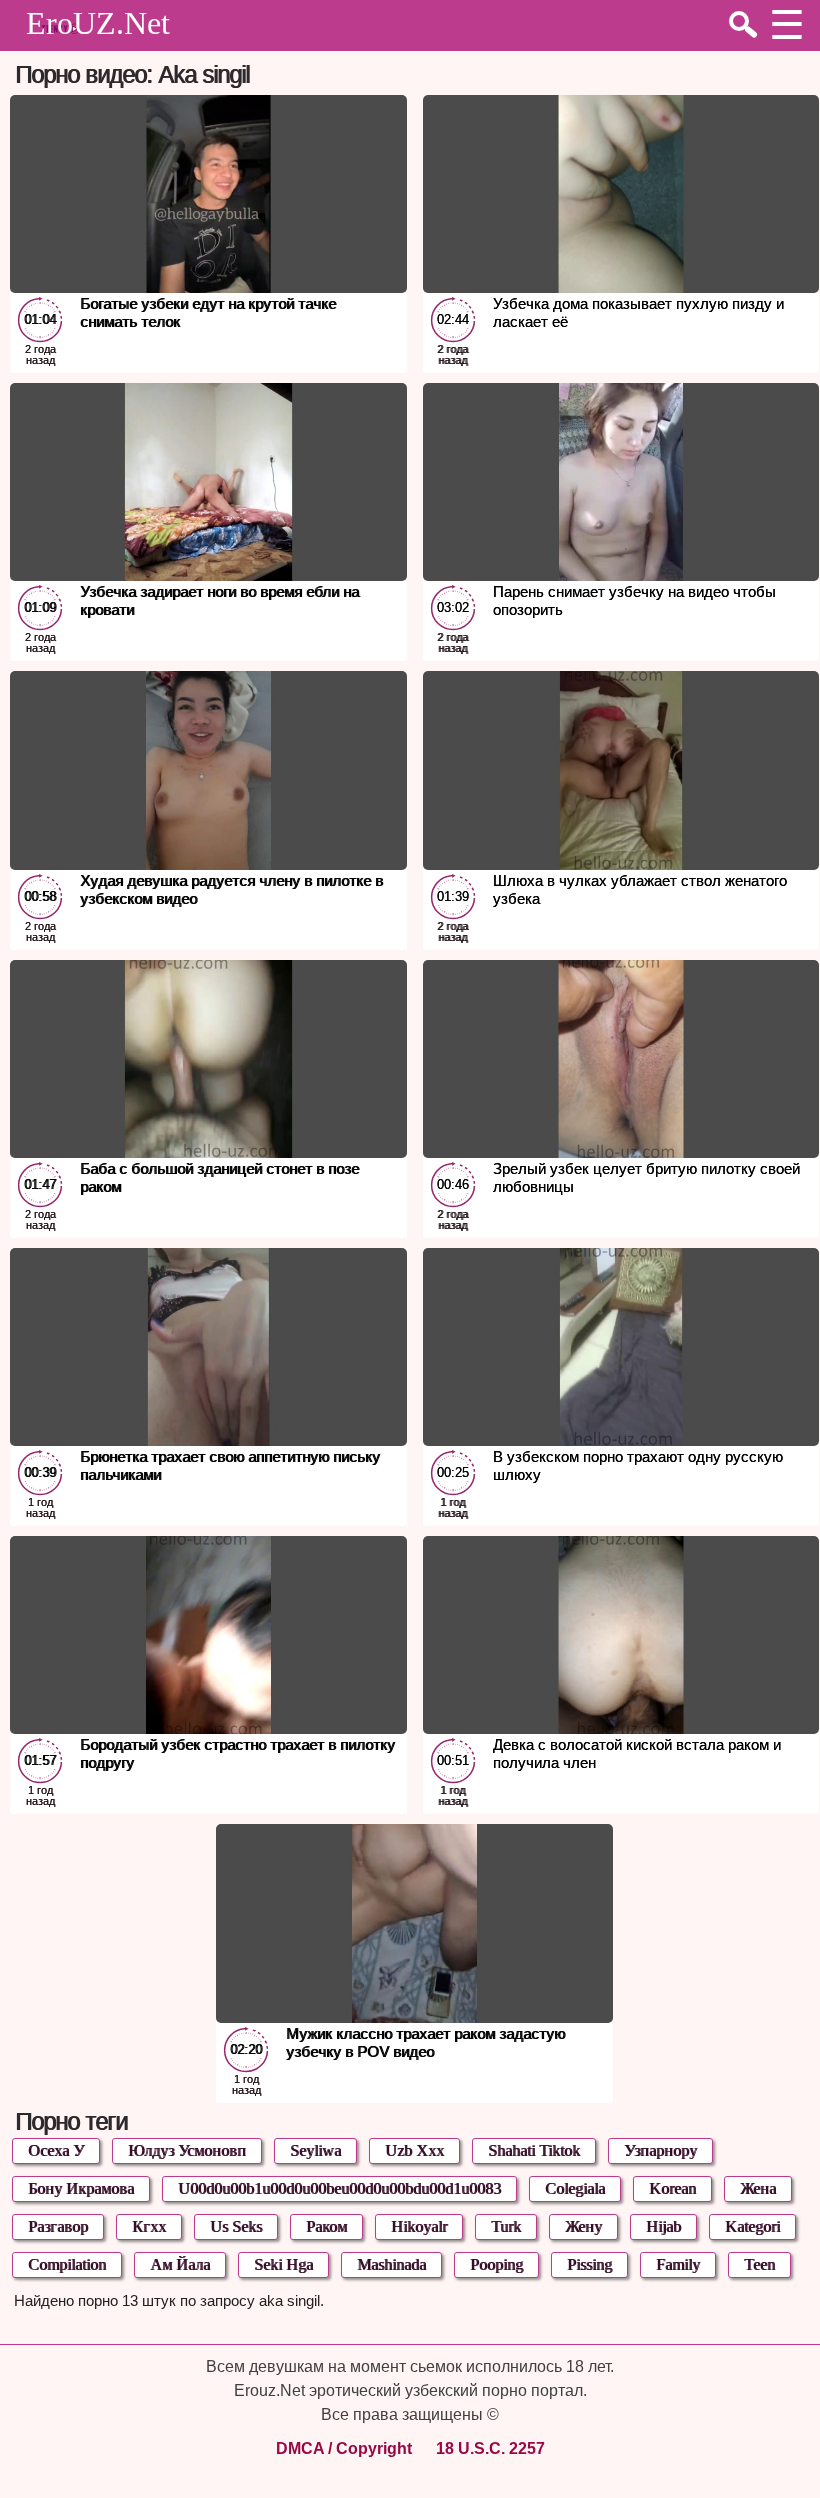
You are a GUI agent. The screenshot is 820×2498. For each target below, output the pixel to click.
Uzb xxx (414, 2150)
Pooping (496, 2264)
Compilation (67, 2264)
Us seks (236, 2226)
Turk (506, 2226)
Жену (583, 2226)
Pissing (589, 2264)
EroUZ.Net (98, 23)
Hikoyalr (419, 2226)
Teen (759, 2264)
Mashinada (391, 2264)
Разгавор (58, 2226)
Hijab (663, 2226)
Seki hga (283, 2264)
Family (678, 2264)
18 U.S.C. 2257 (490, 2448)
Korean (672, 2188)
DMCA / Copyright (344, 2448)
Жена (758, 2188)
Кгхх (149, 2226)
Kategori (752, 2226)
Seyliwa (315, 2150)
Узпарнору (660, 2150)
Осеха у (56, 2150)
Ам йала (180, 2264)
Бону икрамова (81, 2188)
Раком (326, 2226)
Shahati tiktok (534, 2150)
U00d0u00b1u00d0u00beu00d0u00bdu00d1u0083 (339, 2188)
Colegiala (575, 2188)
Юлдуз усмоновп (187, 2150)
